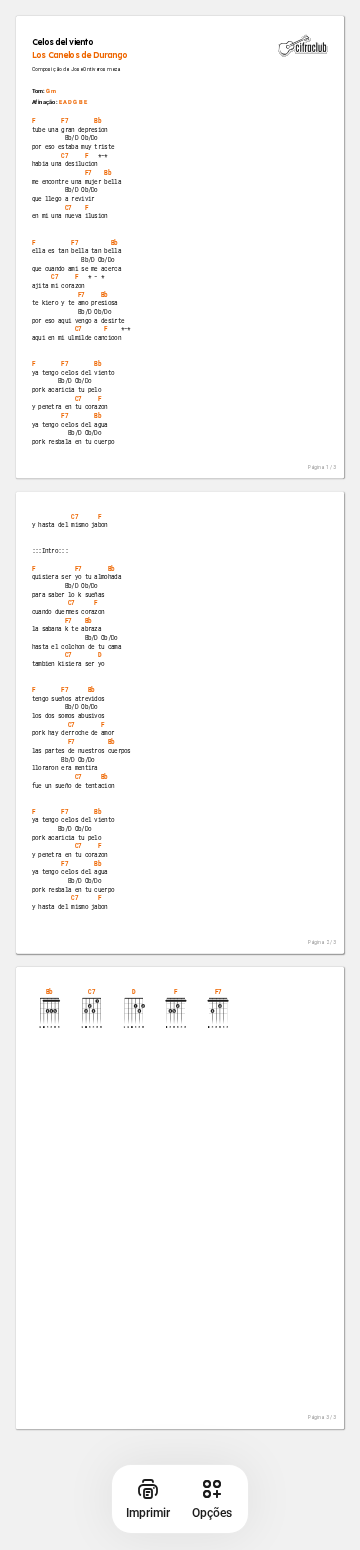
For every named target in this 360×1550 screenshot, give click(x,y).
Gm (50, 91)
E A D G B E (73, 102)
